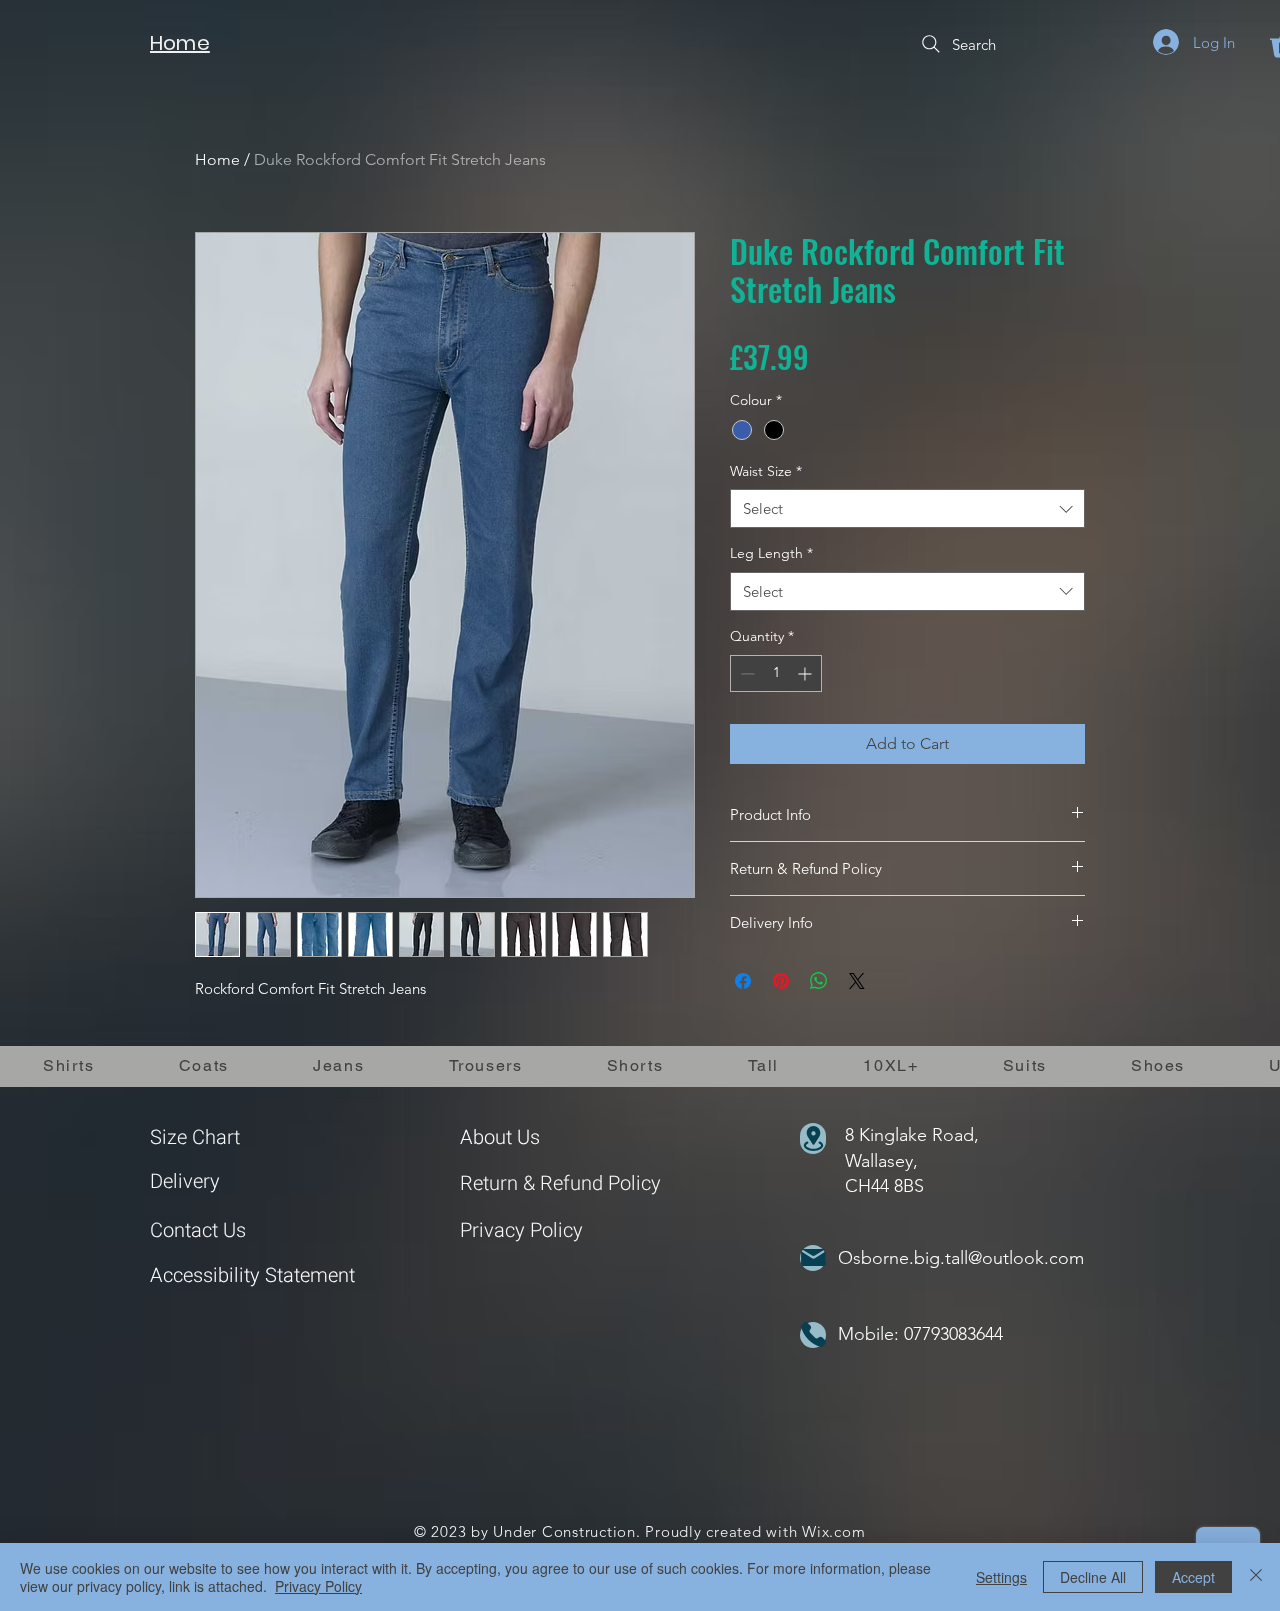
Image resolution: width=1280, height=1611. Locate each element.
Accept (1193, 1577)
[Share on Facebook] (743, 981)
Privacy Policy (521, 1230)
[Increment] (806, 673)
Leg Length (771, 553)
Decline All (1093, 1577)
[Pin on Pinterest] (781, 981)
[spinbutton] (776, 673)
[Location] (813, 1138)
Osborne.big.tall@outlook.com (961, 1258)
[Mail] (813, 1258)
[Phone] (813, 1335)
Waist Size (766, 471)
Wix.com (833, 1531)
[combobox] (907, 508)
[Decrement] (745, 673)
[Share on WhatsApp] (819, 981)
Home (217, 159)
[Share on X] (857, 981)
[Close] (1256, 1577)
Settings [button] (1001, 1577)
